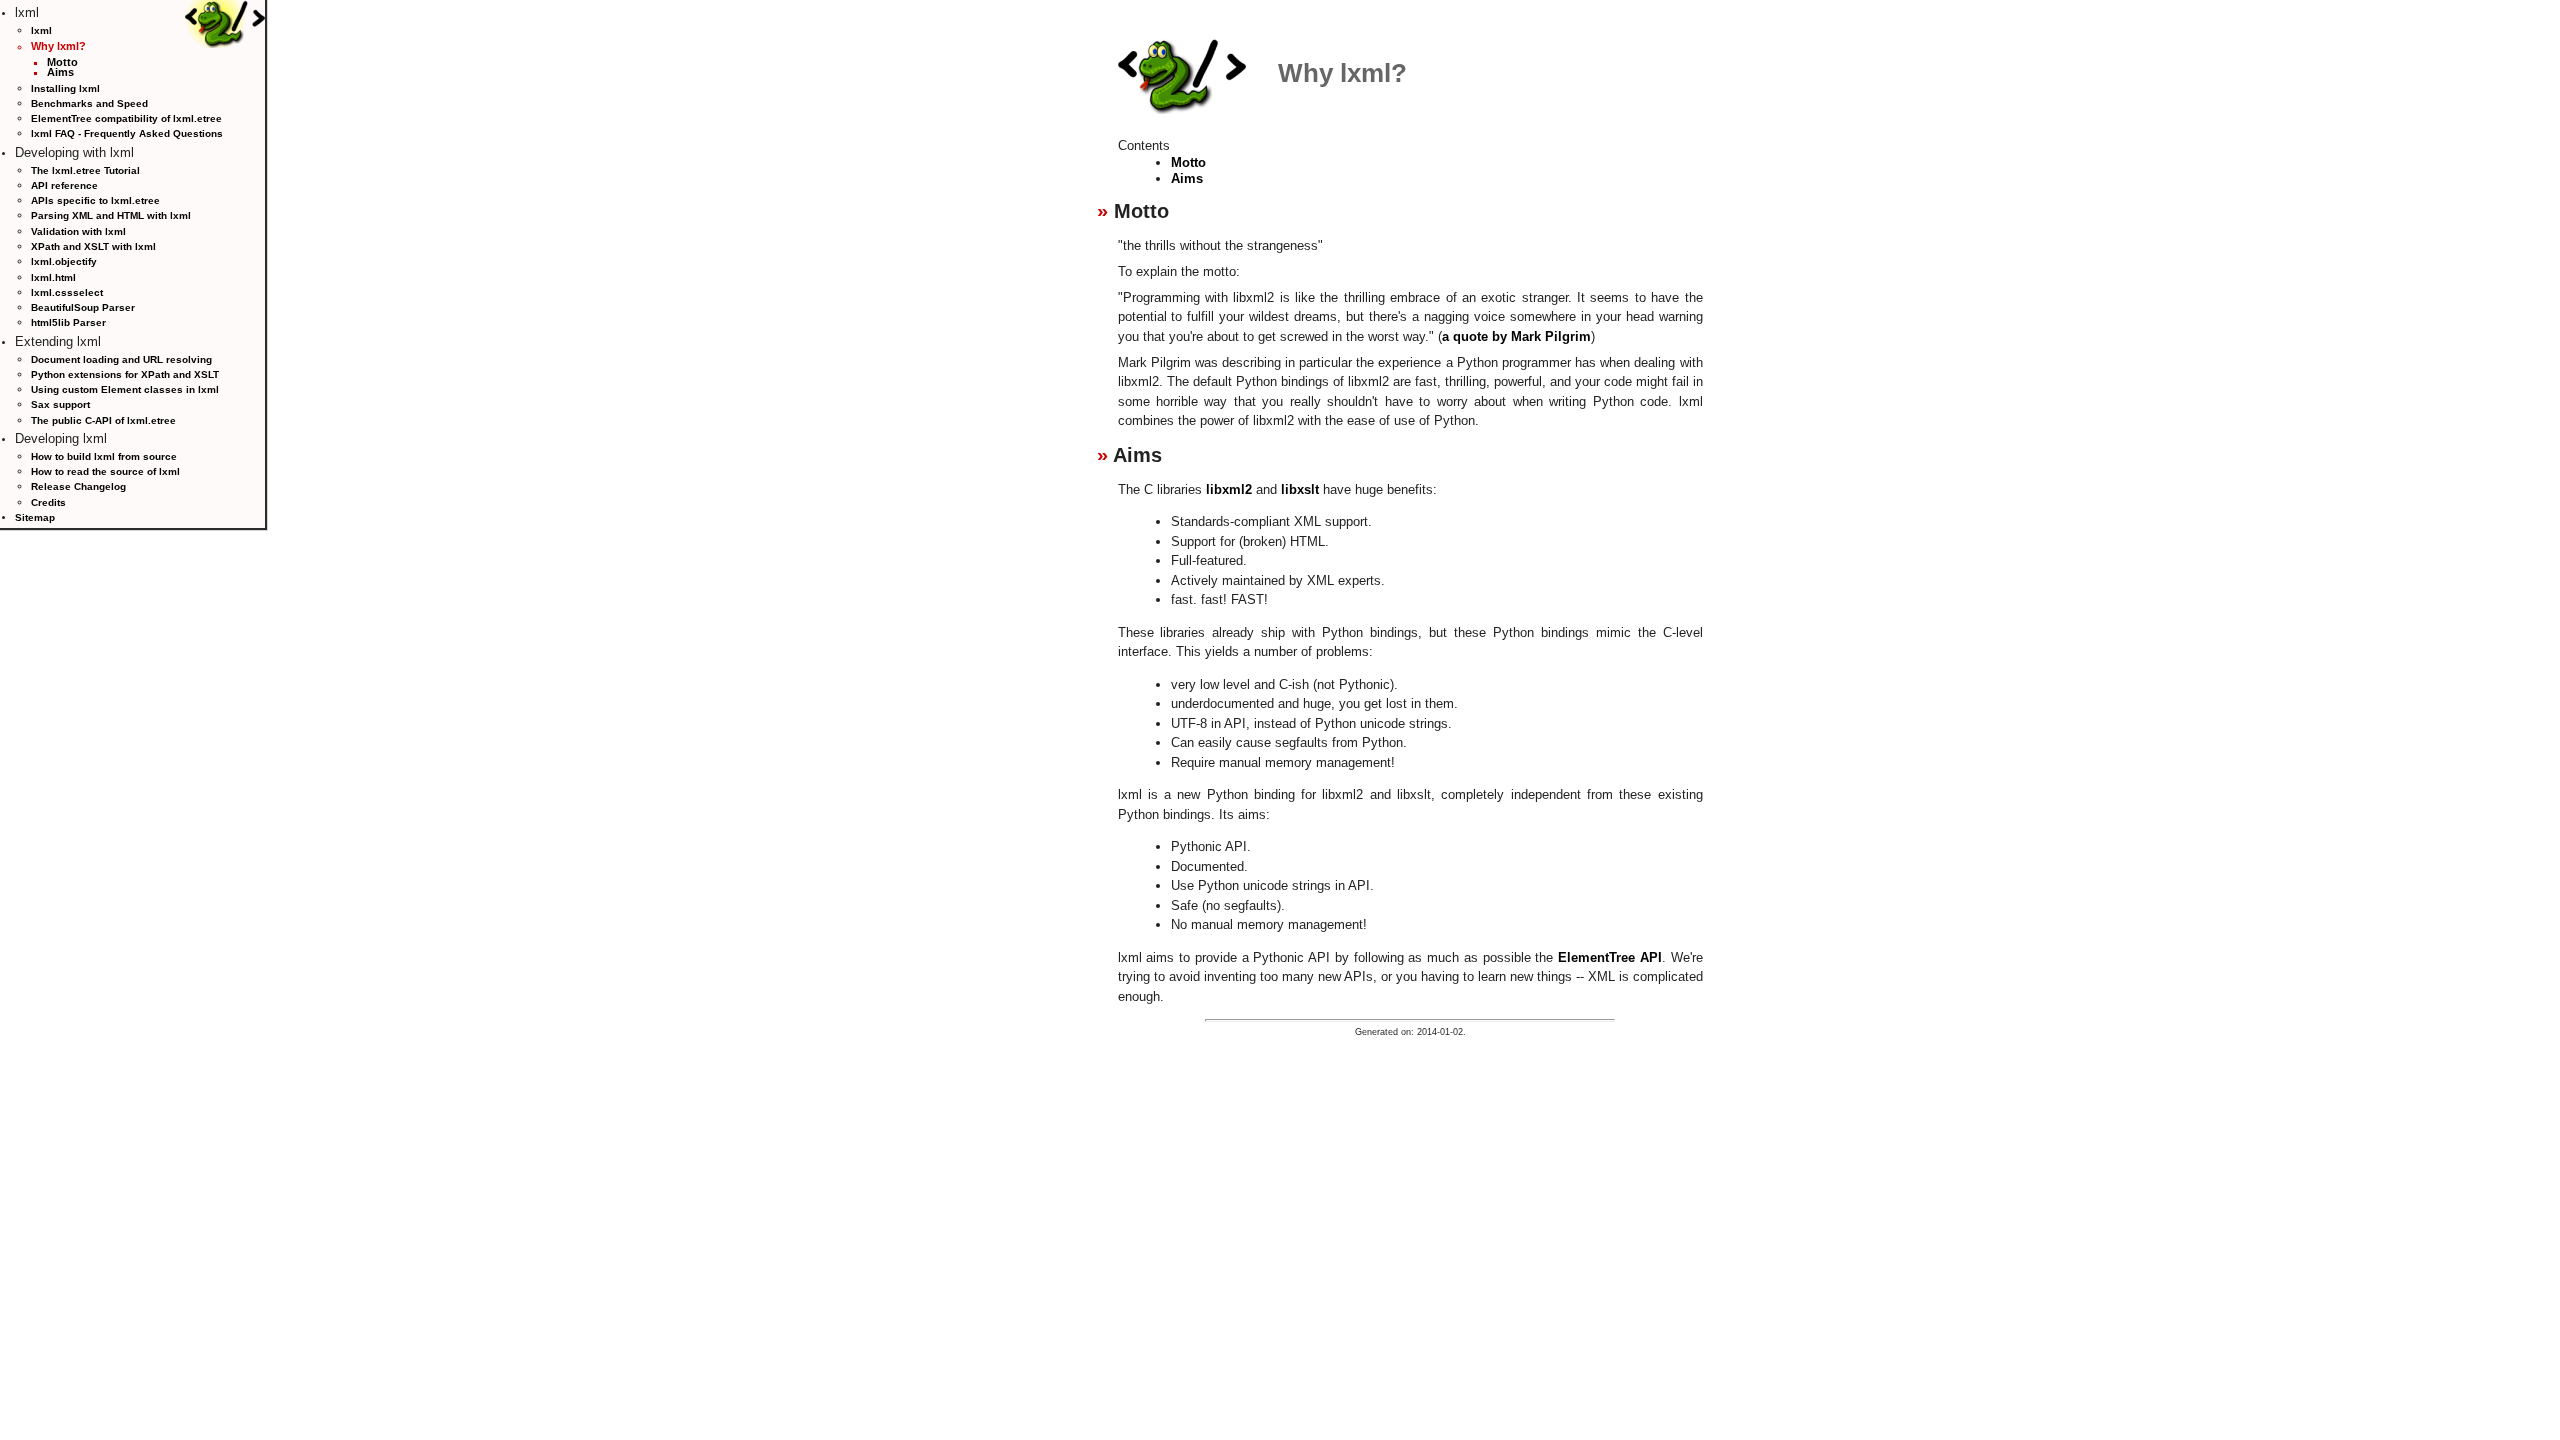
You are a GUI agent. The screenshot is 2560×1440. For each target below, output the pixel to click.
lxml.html (53, 277)
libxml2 (1229, 489)
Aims (60, 72)
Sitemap (35, 517)
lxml (41, 30)
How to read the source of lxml (105, 471)
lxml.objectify (64, 261)
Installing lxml (65, 88)
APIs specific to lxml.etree (95, 200)
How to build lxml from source (104, 456)
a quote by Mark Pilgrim (1516, 336)
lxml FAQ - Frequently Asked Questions (127, 133)
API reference (64, 185)
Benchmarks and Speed (89, 103)
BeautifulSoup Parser (83, 307)
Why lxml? (58, 46)
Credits (48, 502)
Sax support (60, 404)
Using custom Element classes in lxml (125, 389)
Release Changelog (78, 486)
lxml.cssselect (67, 292)
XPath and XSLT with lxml (93, 246)
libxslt (1300, 489)
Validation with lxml (78, 231)
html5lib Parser (68, 322)
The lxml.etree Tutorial (85, 170)
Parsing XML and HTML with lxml (111, 215)
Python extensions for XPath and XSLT (125, 374)
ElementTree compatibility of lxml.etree (126, 118)
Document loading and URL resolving (121, 359)
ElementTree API (1610, 957)
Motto (62, 62)
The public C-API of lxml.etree (103, 420)
